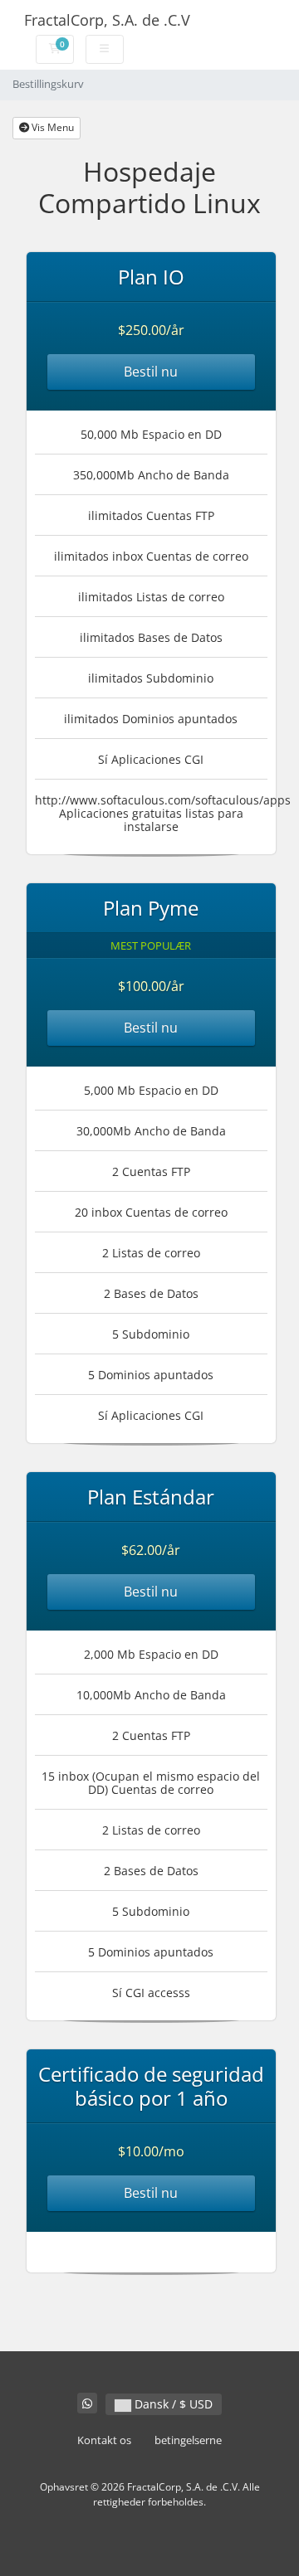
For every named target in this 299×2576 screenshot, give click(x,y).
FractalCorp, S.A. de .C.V (107, 20)
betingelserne (188, 2440)
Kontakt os (104, 2440)
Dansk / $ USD (172, 2404)
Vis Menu (51, 127)
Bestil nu (151, 372)
